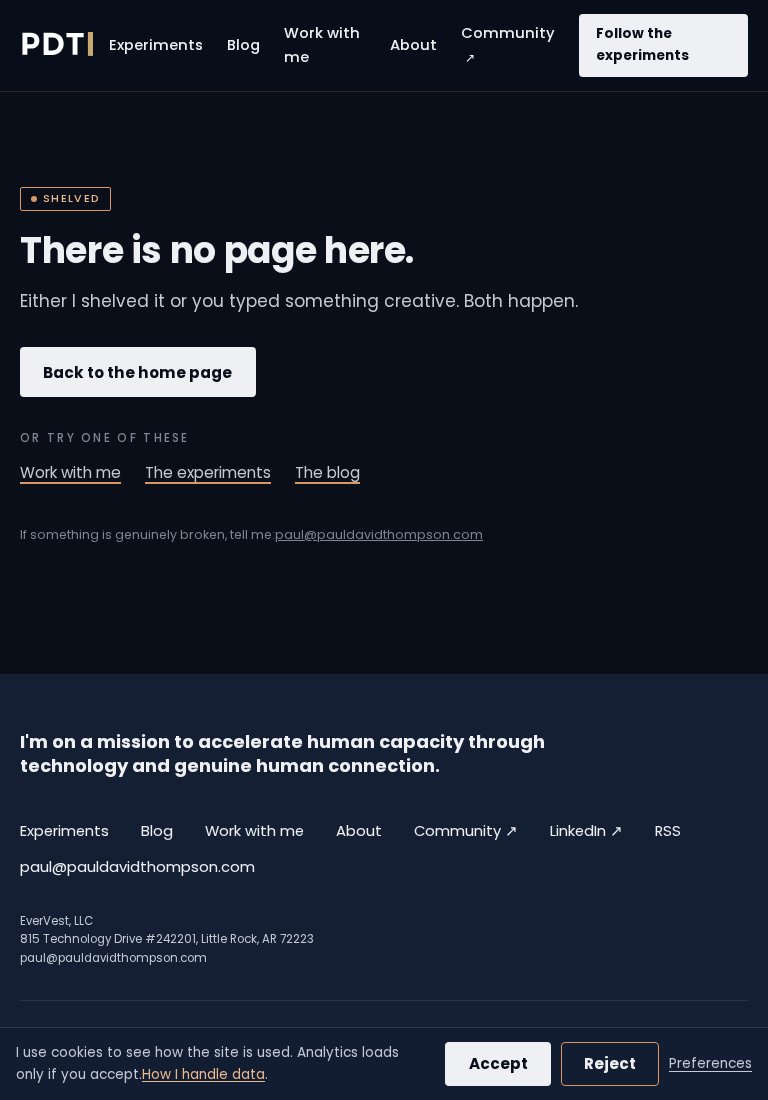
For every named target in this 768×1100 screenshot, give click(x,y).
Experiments (156, 45)
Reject (610, 1063)
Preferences (710, 1063)
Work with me (322, 45)
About (413, 45)
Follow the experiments (642, 44)
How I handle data (203, 1074)
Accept (498, 1063)
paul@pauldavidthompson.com (379, 534)
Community (508, 44)
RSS (668, 831)
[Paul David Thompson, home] (56, 45)
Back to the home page (137, 372)
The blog (327, 472)
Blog (243, 45)
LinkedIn (586, 830)
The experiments (208, 472)
